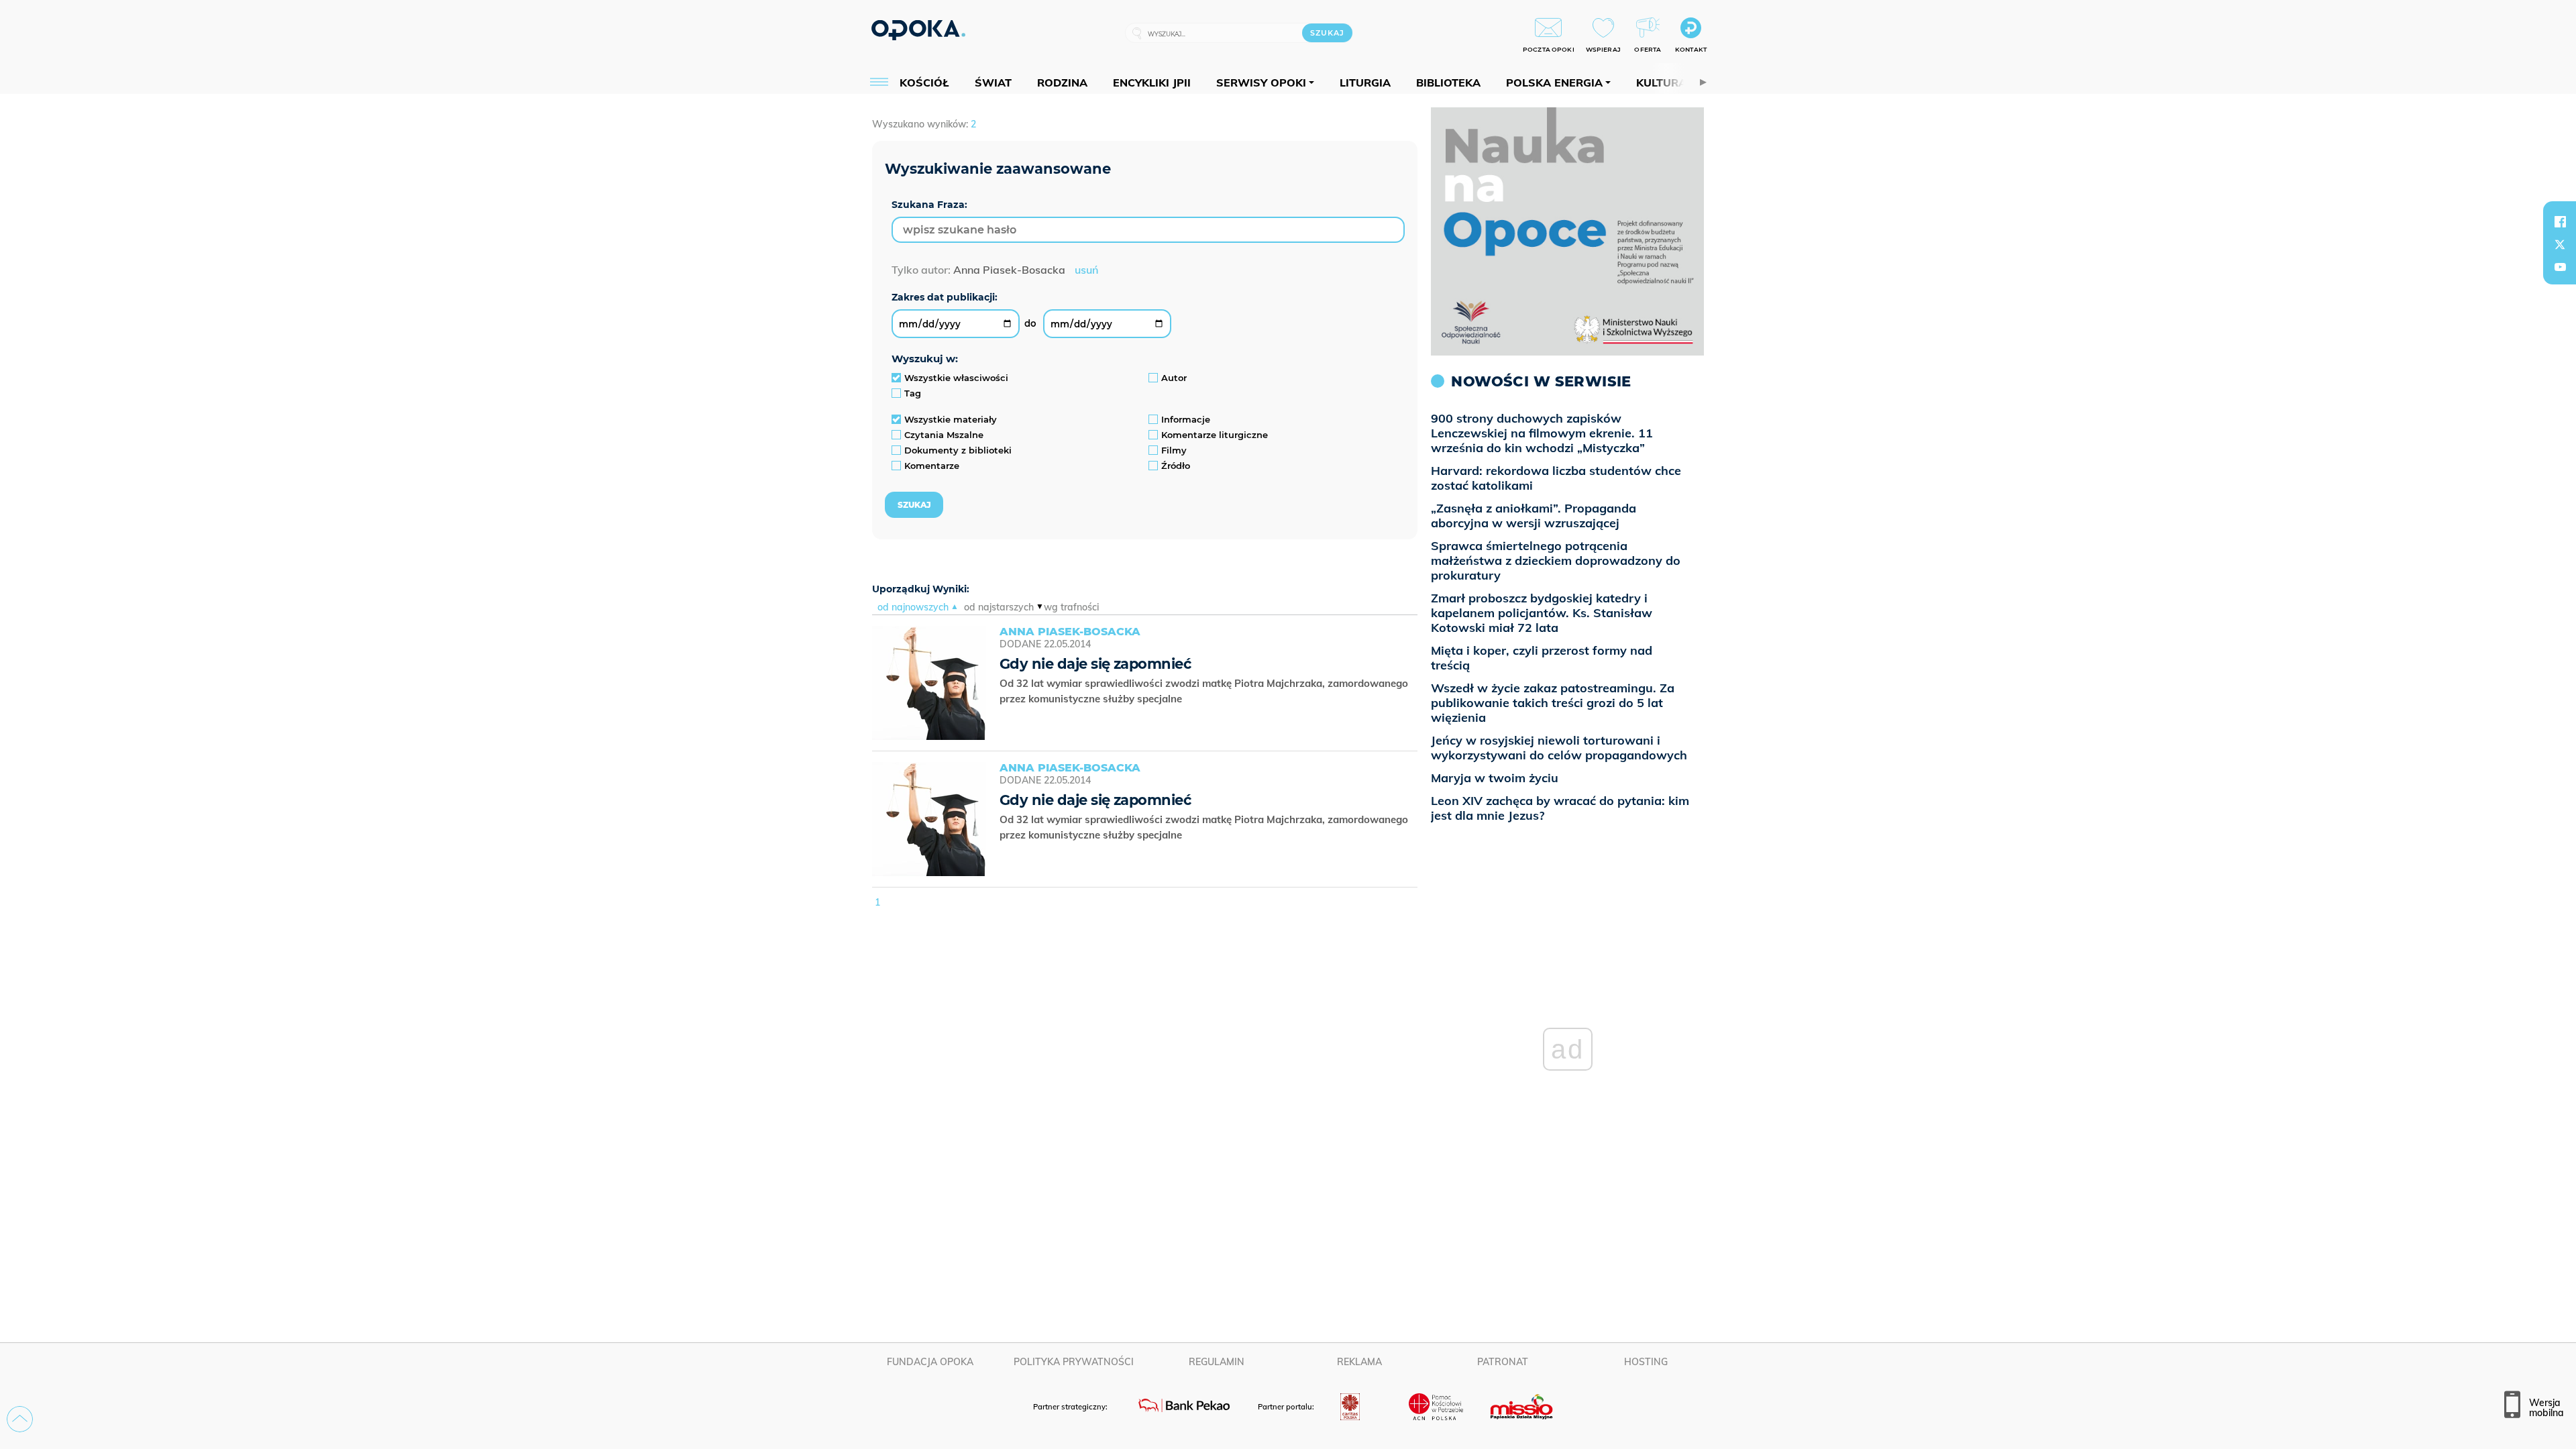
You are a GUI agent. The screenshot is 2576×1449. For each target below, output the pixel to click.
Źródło (1176, 466)
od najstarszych (999, 607)
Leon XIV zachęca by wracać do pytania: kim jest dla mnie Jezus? (1560, 808)
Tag (913, 393)
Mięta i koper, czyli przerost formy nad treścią (1542, 658)
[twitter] (2560, 244)
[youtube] (2560, 267)
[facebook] (2560, 221)
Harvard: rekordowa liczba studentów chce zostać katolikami (1556, 478)
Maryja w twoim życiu (1495, 778)
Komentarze (932, 466)
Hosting (1646, 1362)
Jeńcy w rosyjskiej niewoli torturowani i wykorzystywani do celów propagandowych (1559, 748)
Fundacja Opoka (930, 1362)
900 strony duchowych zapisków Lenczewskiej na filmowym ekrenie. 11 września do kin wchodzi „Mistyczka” (1542, 433)
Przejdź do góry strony (20, 1419)
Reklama (1359, 1362)
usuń (1086, 270)
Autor (1174, 378)
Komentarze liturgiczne (1215, 435)
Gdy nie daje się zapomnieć (1095, 664)
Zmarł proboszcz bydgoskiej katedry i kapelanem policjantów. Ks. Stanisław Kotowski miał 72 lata (1542, 613)
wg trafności (1071, 607)
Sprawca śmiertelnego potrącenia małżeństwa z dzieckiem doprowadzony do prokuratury (1556, 560)
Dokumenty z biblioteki (958, 450)
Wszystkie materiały (951, 419)
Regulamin (1217, 1362)
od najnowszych (913, 607)
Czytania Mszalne (944, 435)
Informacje (1186, 419)
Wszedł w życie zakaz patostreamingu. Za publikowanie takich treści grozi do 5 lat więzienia (1553, 703)
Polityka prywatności (1074, 1362)
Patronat (1503, 1362)
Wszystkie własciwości (956, 378)
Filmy (1174, 450)
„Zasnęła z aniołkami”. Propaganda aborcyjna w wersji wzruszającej (1534, 516)
